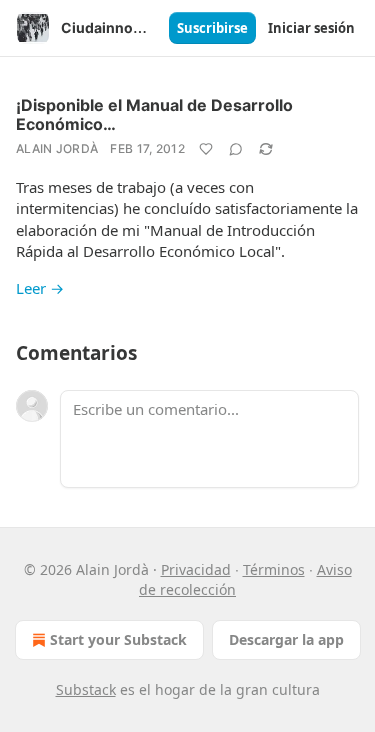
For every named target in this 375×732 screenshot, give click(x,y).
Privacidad (196, 569)
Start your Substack (118, 639)
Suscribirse (212, 28)
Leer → (40, 288)
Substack (86, 689)
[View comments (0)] (236, 149)
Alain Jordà (57, 148)
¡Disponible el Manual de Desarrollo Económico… (154, 114)
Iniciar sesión (311, 28)
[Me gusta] (206, 149)
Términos (274, 569)
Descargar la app (286, 639)
